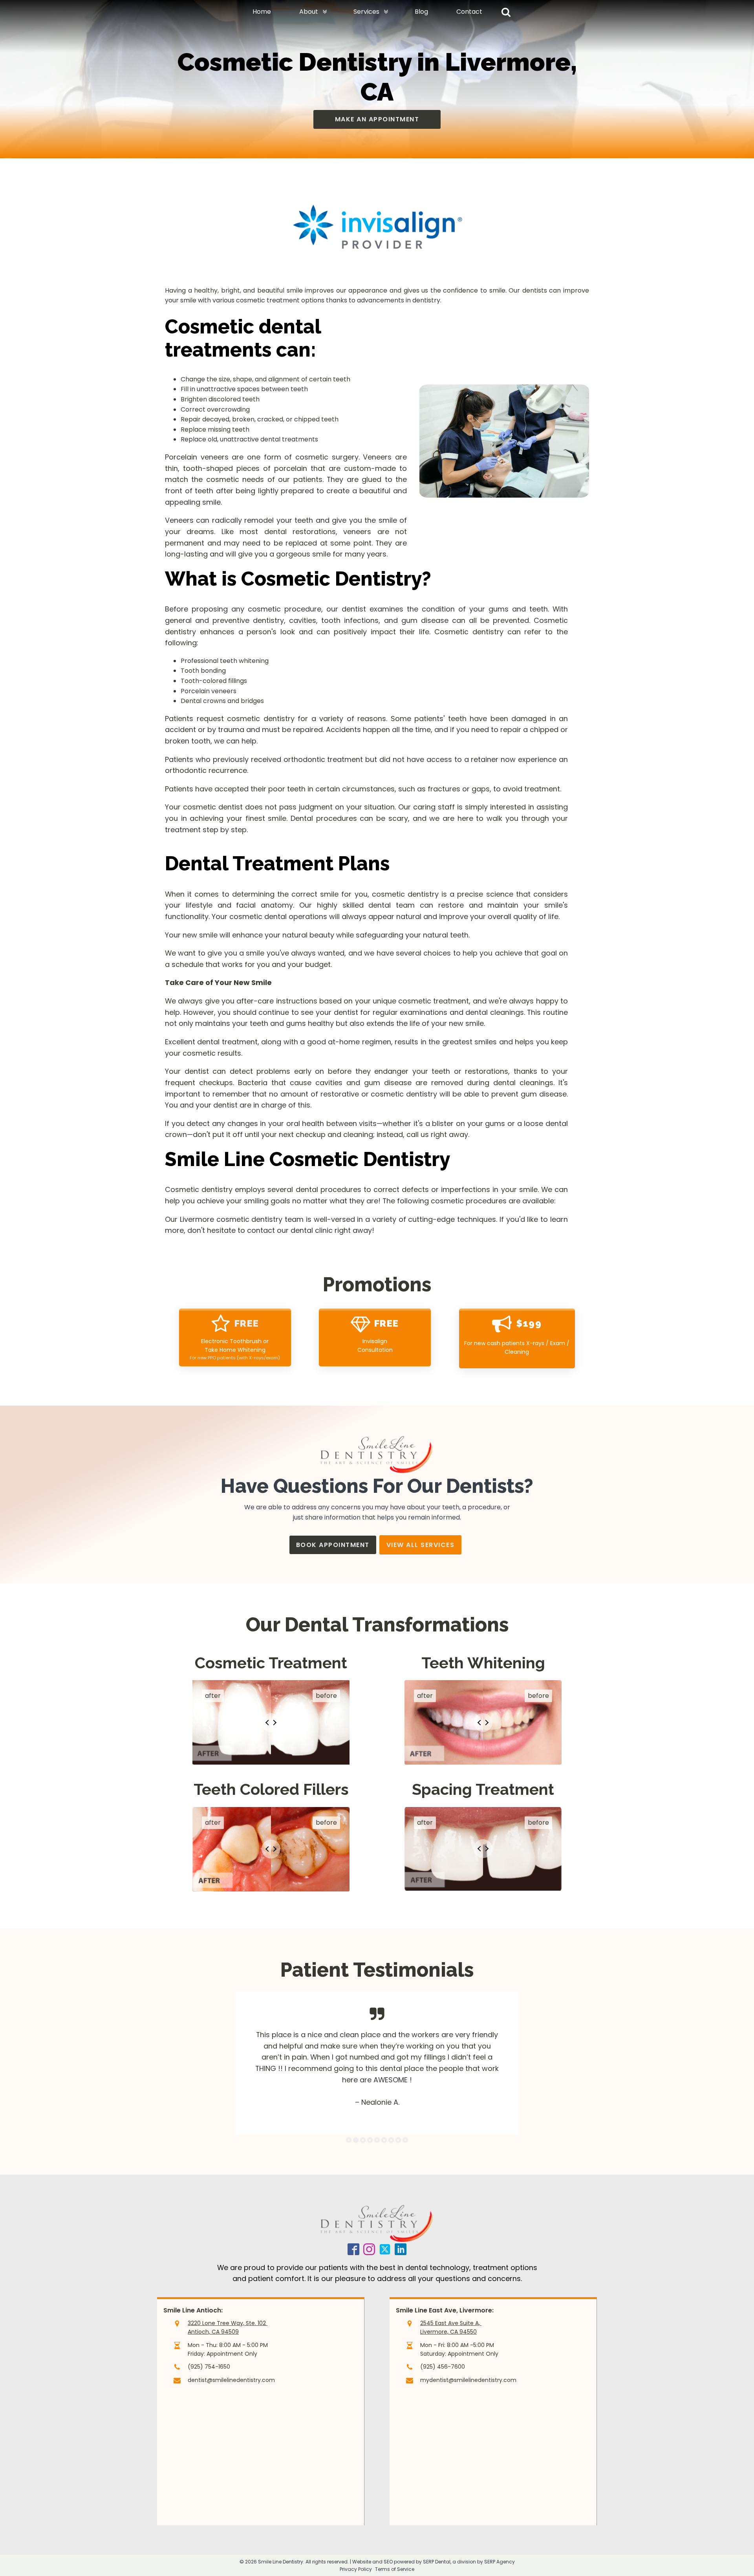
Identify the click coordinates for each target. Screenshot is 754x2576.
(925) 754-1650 (209, 2367)
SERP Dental (437, 2562)
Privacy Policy (356, 2569)
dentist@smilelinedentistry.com (231, 2380)
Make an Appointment (377, 119)
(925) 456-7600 (443, 2367)
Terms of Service (395, 2569)
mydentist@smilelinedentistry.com (468, 2380)
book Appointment (333, 1545)
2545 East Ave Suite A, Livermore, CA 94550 (451, 2327)
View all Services (421, 1545)
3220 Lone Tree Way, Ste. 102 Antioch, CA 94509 (228, 2327)
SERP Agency (500, 2562)
